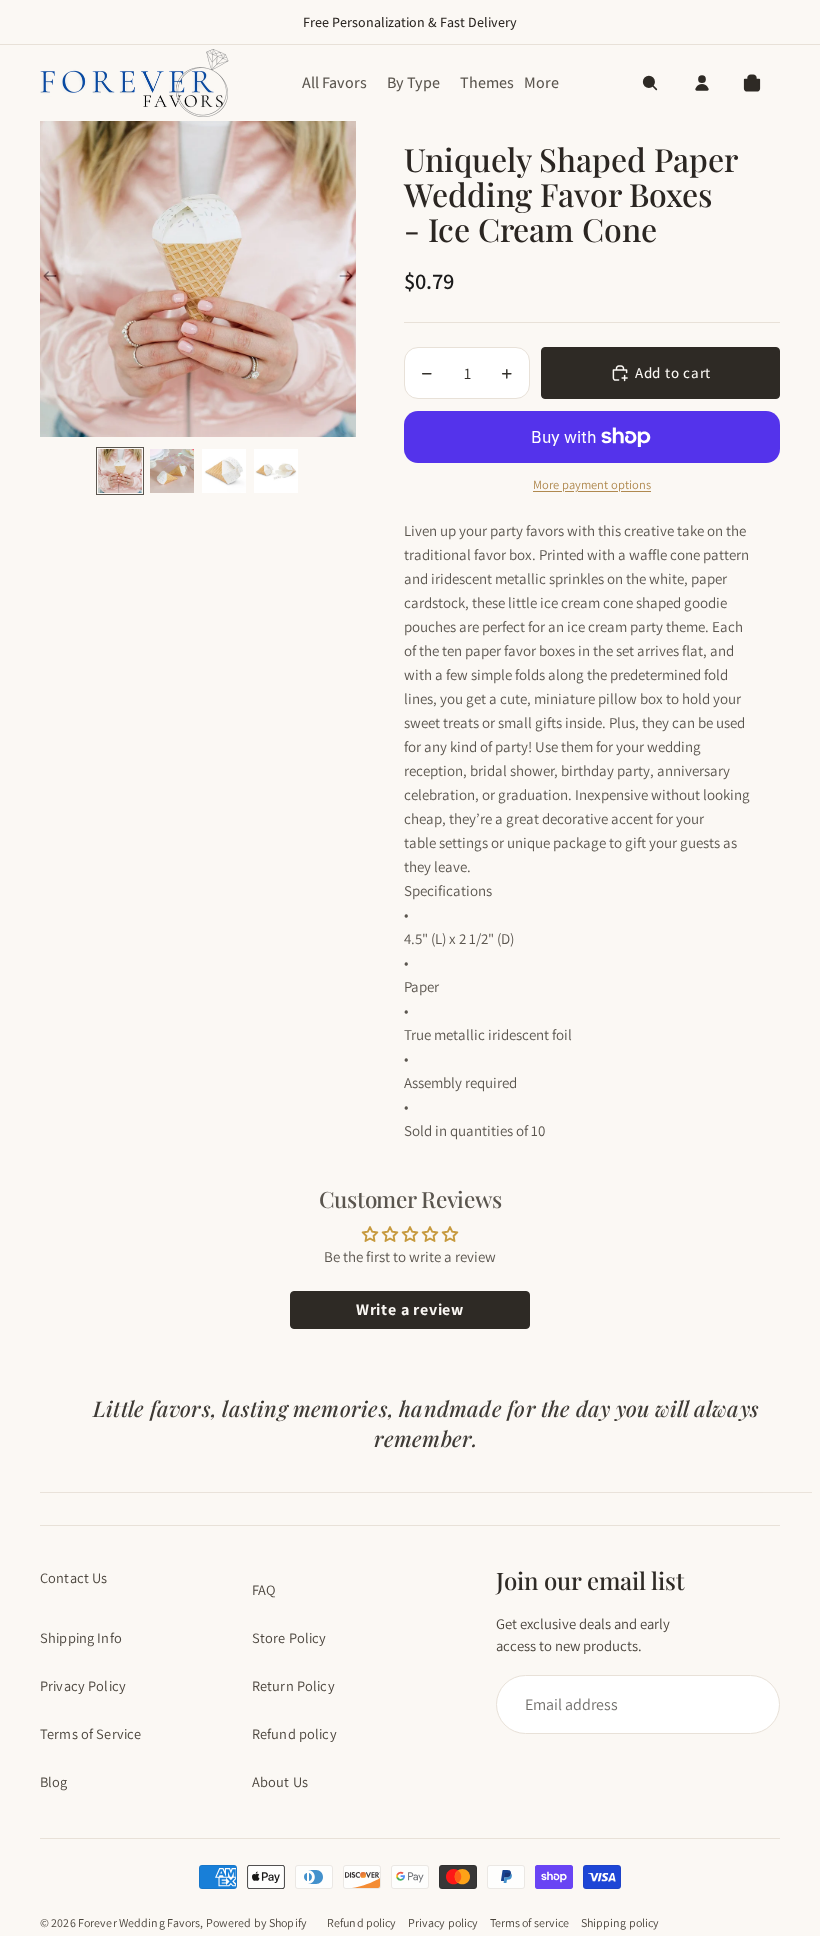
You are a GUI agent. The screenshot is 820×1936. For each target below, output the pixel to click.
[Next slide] (346, 279)
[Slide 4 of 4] (276, 471)
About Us (280, 1781)
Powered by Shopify (256, 1922)
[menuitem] (541, 83)
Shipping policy (620, 1922)
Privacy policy (443, 1922)
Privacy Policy (83, 1685)
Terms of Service (90, 1733)
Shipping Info (81, 1637)
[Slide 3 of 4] (224, 471)
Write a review (410, 1309)
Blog (54, 1781)
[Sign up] (629, 1705)
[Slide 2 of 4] (172, 471)
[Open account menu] (702, 83)
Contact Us (73, 1577)
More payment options (592, 484)
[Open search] (650, 83)
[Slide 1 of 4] (120, 471)
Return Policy (293, 1685)
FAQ (264, 1589)
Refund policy (294, 1733)
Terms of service (530, 1922)
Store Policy (289, 1637)
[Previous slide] (50, 279)
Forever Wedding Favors (139, 1922)
